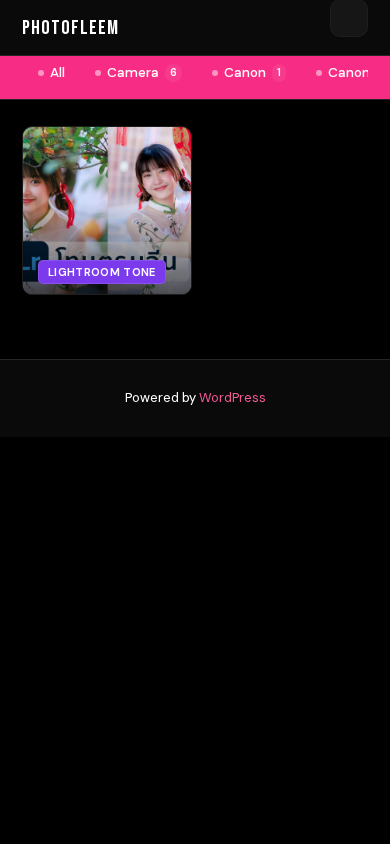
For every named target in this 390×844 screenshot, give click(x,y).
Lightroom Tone (102, 272)
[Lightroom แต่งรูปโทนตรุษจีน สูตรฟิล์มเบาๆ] (107, 210)
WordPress (232, 397)
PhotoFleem (70, 28)
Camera (142, 72)
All (57, 72)
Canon (252, 72)
